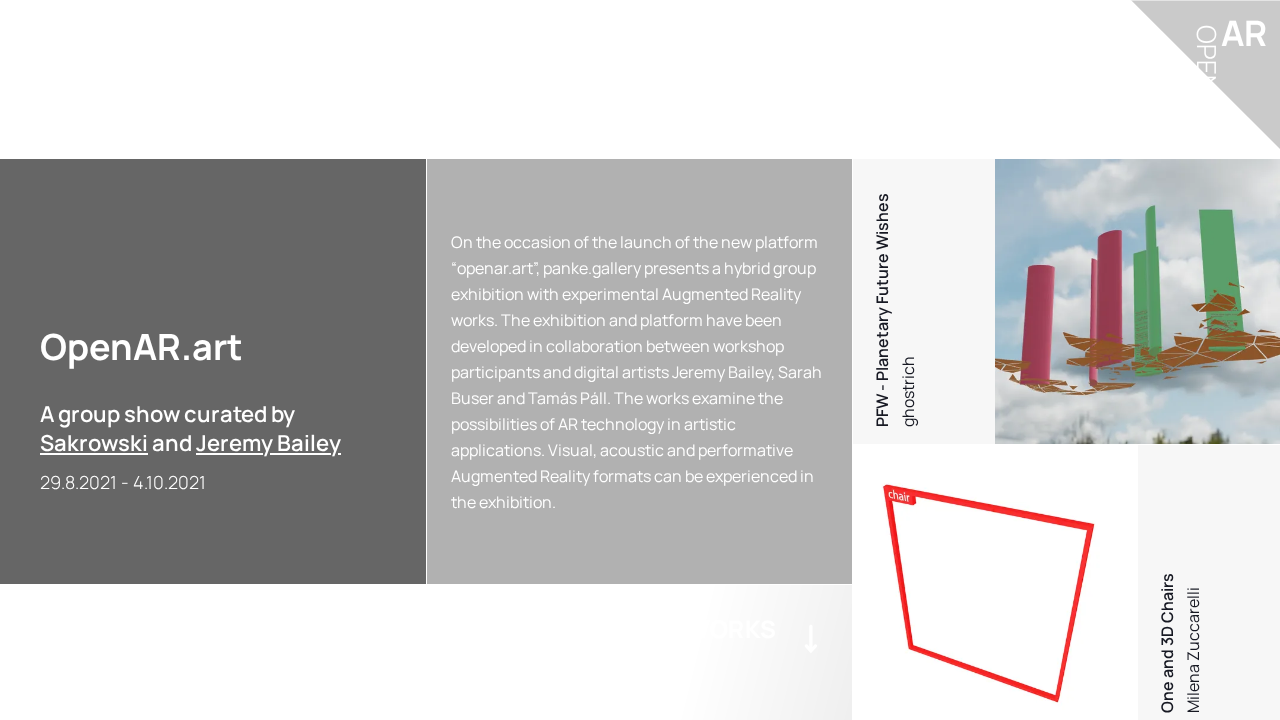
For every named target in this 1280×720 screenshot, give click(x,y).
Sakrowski (94, 443)
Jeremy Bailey (268, 443)
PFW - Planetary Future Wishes (882, 310)
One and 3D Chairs (1167, 643)
